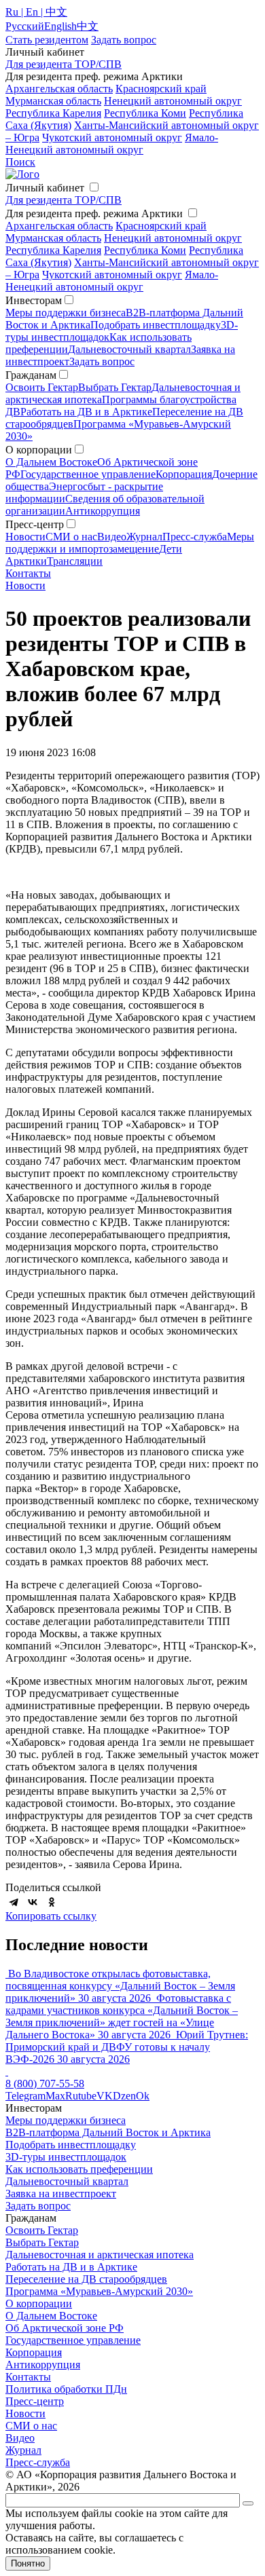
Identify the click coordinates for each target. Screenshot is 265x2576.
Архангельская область (59, 89)
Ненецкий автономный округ (173, 101)
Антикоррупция (103, 511)
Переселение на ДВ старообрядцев (86, 2279)
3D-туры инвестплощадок (66, 2157)
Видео (112, 537)
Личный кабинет (45, 188)
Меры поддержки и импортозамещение (130, 543)
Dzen (124, 2096)
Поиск (20, 162)
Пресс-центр (35, 2401)
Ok (143, 2096)
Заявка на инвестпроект (61, 2194)
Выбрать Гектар (115, 387)
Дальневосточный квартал (129, 349)
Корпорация (184, 474)
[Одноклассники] (52, 1902)
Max (55, 2096)
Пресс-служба (195, 537)
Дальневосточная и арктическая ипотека (100, 2255)
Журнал (144, 537)
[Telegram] (14, 1902)
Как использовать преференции (79, 2169)
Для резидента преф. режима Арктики (94, 213)
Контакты (28, 573)
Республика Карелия (53, 113)
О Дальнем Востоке (51, 462)
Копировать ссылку (51, 1916)
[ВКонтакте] (33, 1902)
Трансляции (75, 561)
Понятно (28, 2563)
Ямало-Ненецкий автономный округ (112, 144)
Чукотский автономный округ (112, 137)
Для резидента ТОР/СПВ (64, 64)
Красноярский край (161, 89)
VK (105, 2096)
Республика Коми (145, 113)
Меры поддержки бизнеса (66, 313)
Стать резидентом (47, 40)
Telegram (25, 2096)
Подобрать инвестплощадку (156, 325)
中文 (88, 26)
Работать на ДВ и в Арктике (86, 412)
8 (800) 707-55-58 (45, 2084)
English (60, 26)
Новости (25, 537)
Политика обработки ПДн (66, 2389)
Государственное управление (88, 474)
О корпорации (39, 2303)
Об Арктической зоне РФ (65, 2328)
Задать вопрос (102, 361)
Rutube (81, 2096)
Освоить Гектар (42, 387)
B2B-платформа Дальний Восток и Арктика (108, 2132)
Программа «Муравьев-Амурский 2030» (99, 2291)
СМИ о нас (71, 537)
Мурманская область (53, 101)
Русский (25, 26)
